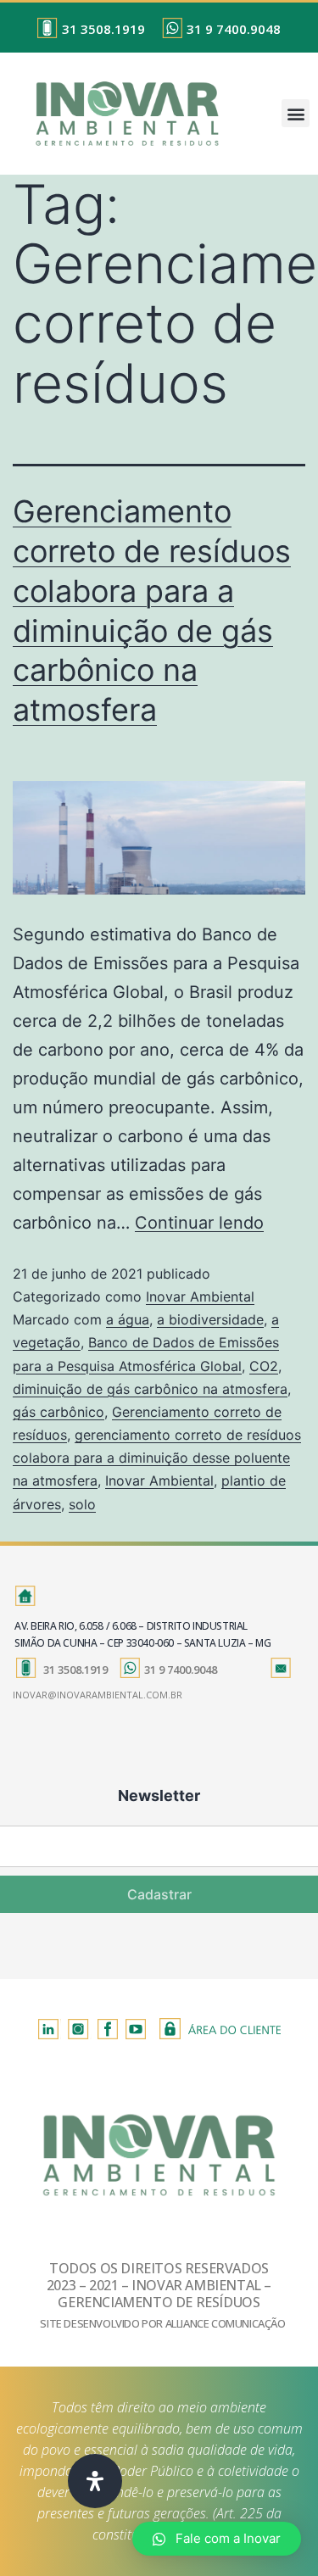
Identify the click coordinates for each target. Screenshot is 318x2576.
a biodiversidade (210, 1319)
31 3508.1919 (103, 29)
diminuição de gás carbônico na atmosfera (150, 1389)
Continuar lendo (199, 1223)
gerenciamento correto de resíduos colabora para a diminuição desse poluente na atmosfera (157, 1458)
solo (82, 1504)
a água (128, 1319)
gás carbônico (59, 1412)
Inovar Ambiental (200, 1296)
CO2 (264, 1366)
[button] (296, 113)
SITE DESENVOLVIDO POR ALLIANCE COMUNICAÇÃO (162, 2323)
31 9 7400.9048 (234, 29)
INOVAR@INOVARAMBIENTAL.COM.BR (98, 1695)
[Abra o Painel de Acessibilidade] (95, 2481)
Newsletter (159, 1795)
